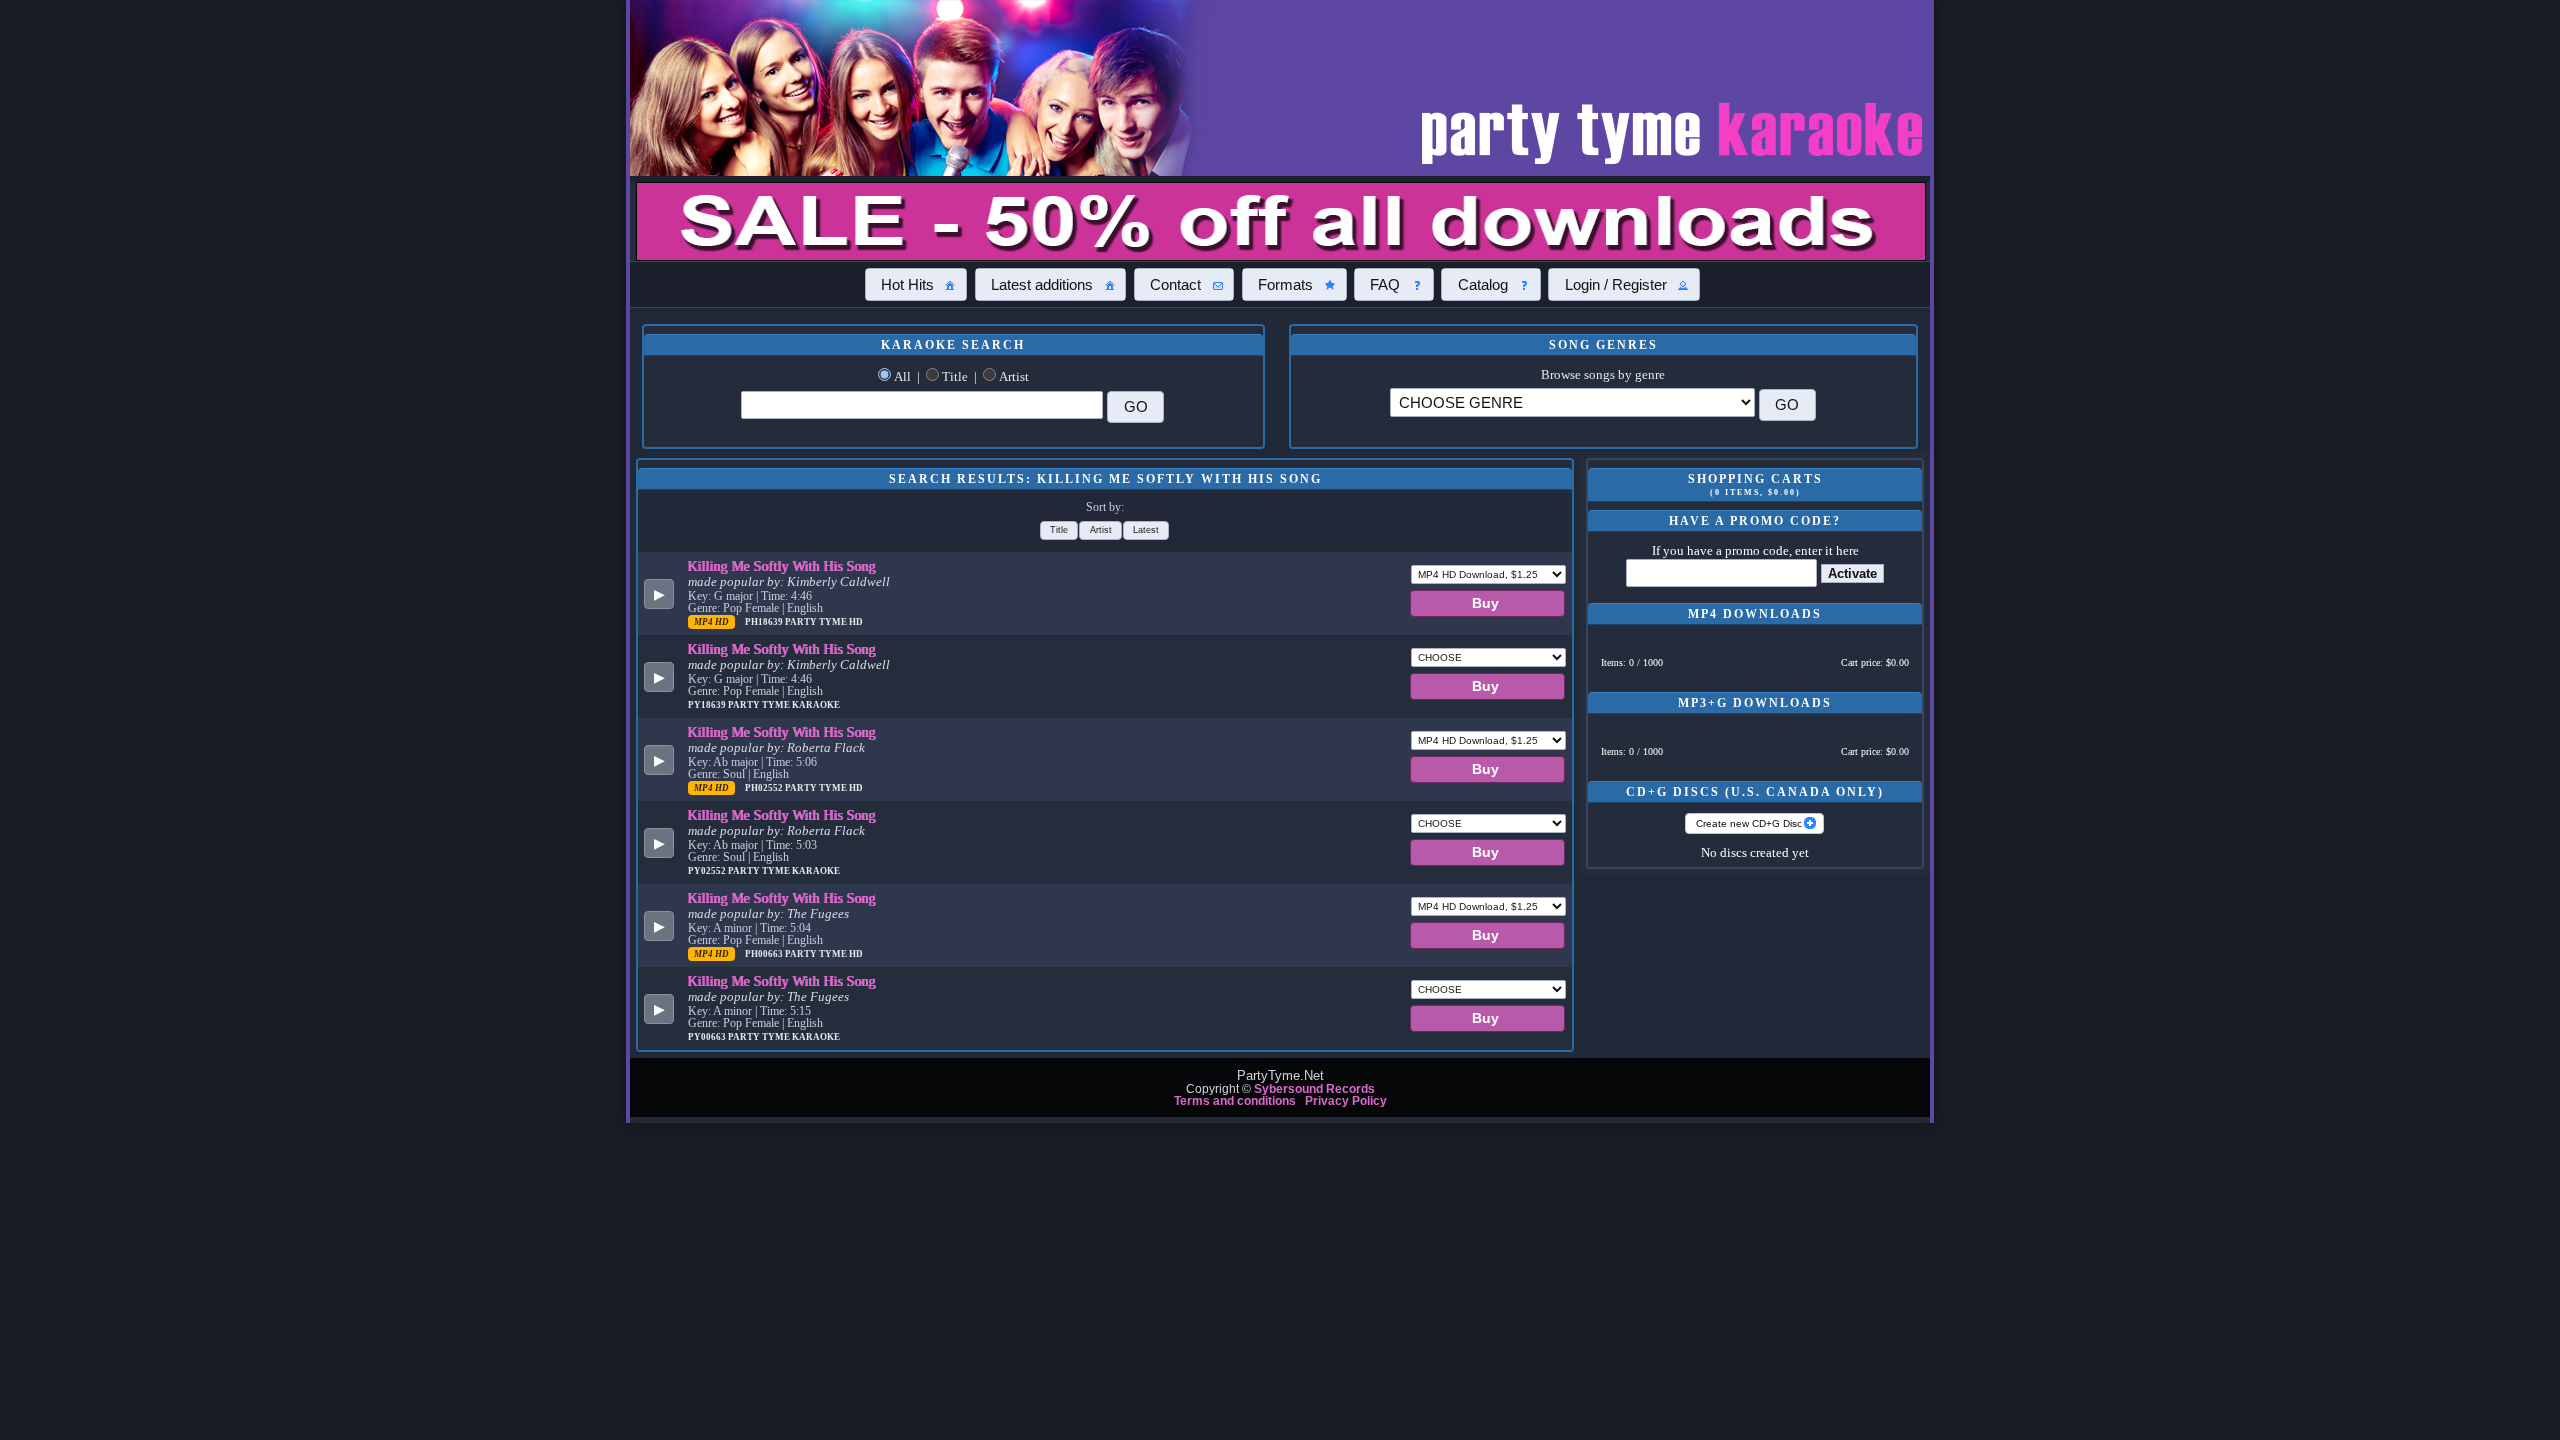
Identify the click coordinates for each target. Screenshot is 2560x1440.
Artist (1014, 377)
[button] (916, 284)
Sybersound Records (1314, 1089)
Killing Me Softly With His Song (782, 566)
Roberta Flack (826, 748)
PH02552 (765, 788)
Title (955, 377)
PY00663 (708, 1037)
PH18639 (765, 622)
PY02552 (708, 871)
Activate (1852, 573)
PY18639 (708, 705)
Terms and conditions (1235, 1101)
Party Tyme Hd (824, 622)
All (902, 377)
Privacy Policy (1346, 1101)
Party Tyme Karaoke (784, 705)
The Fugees (818, 914)
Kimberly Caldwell (838, 582)
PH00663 (765, 954)
